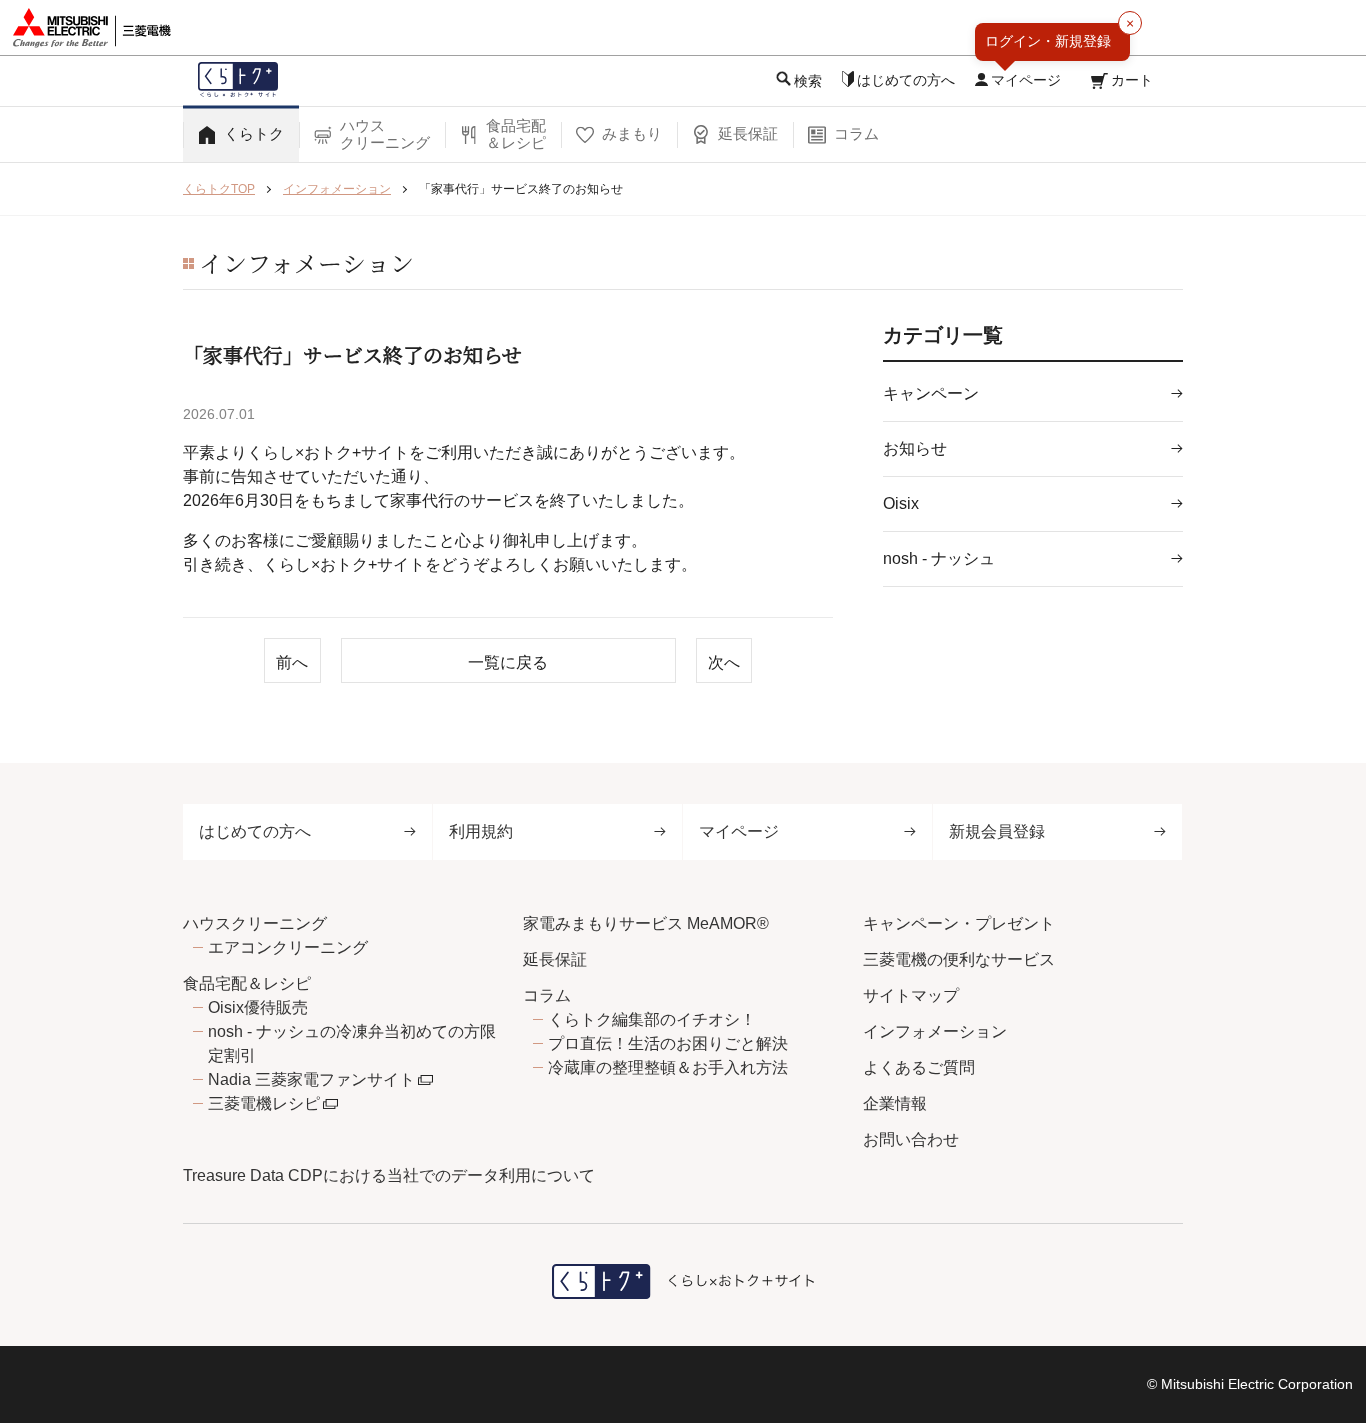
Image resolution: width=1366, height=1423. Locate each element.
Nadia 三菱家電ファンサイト (311, 1079)
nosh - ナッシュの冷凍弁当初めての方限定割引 (352, 1043)
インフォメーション (935, 1031)
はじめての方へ (255, 831)
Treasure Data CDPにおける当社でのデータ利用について (389, 1175)
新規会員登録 (997, 831)
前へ (292, 662)
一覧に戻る (508, 662)
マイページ (739, 831)
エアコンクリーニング (288, 947)
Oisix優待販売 (258, 1007)
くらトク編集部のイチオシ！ (652, 1019)
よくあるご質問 (919, 1067)
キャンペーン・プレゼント (959, 923)
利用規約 (481, 831)
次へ (724, 662)
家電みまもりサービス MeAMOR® (646, 923)
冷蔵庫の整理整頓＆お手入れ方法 (668, 1067)
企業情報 (895, 1103)
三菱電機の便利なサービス (959, 959)
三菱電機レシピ (264, 1103)
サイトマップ (911, 995)
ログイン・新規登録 (1048, 41)
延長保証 (555, 959)
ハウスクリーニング (255, 923)
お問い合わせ (911, 1139)
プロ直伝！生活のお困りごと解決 (668, 1043)
